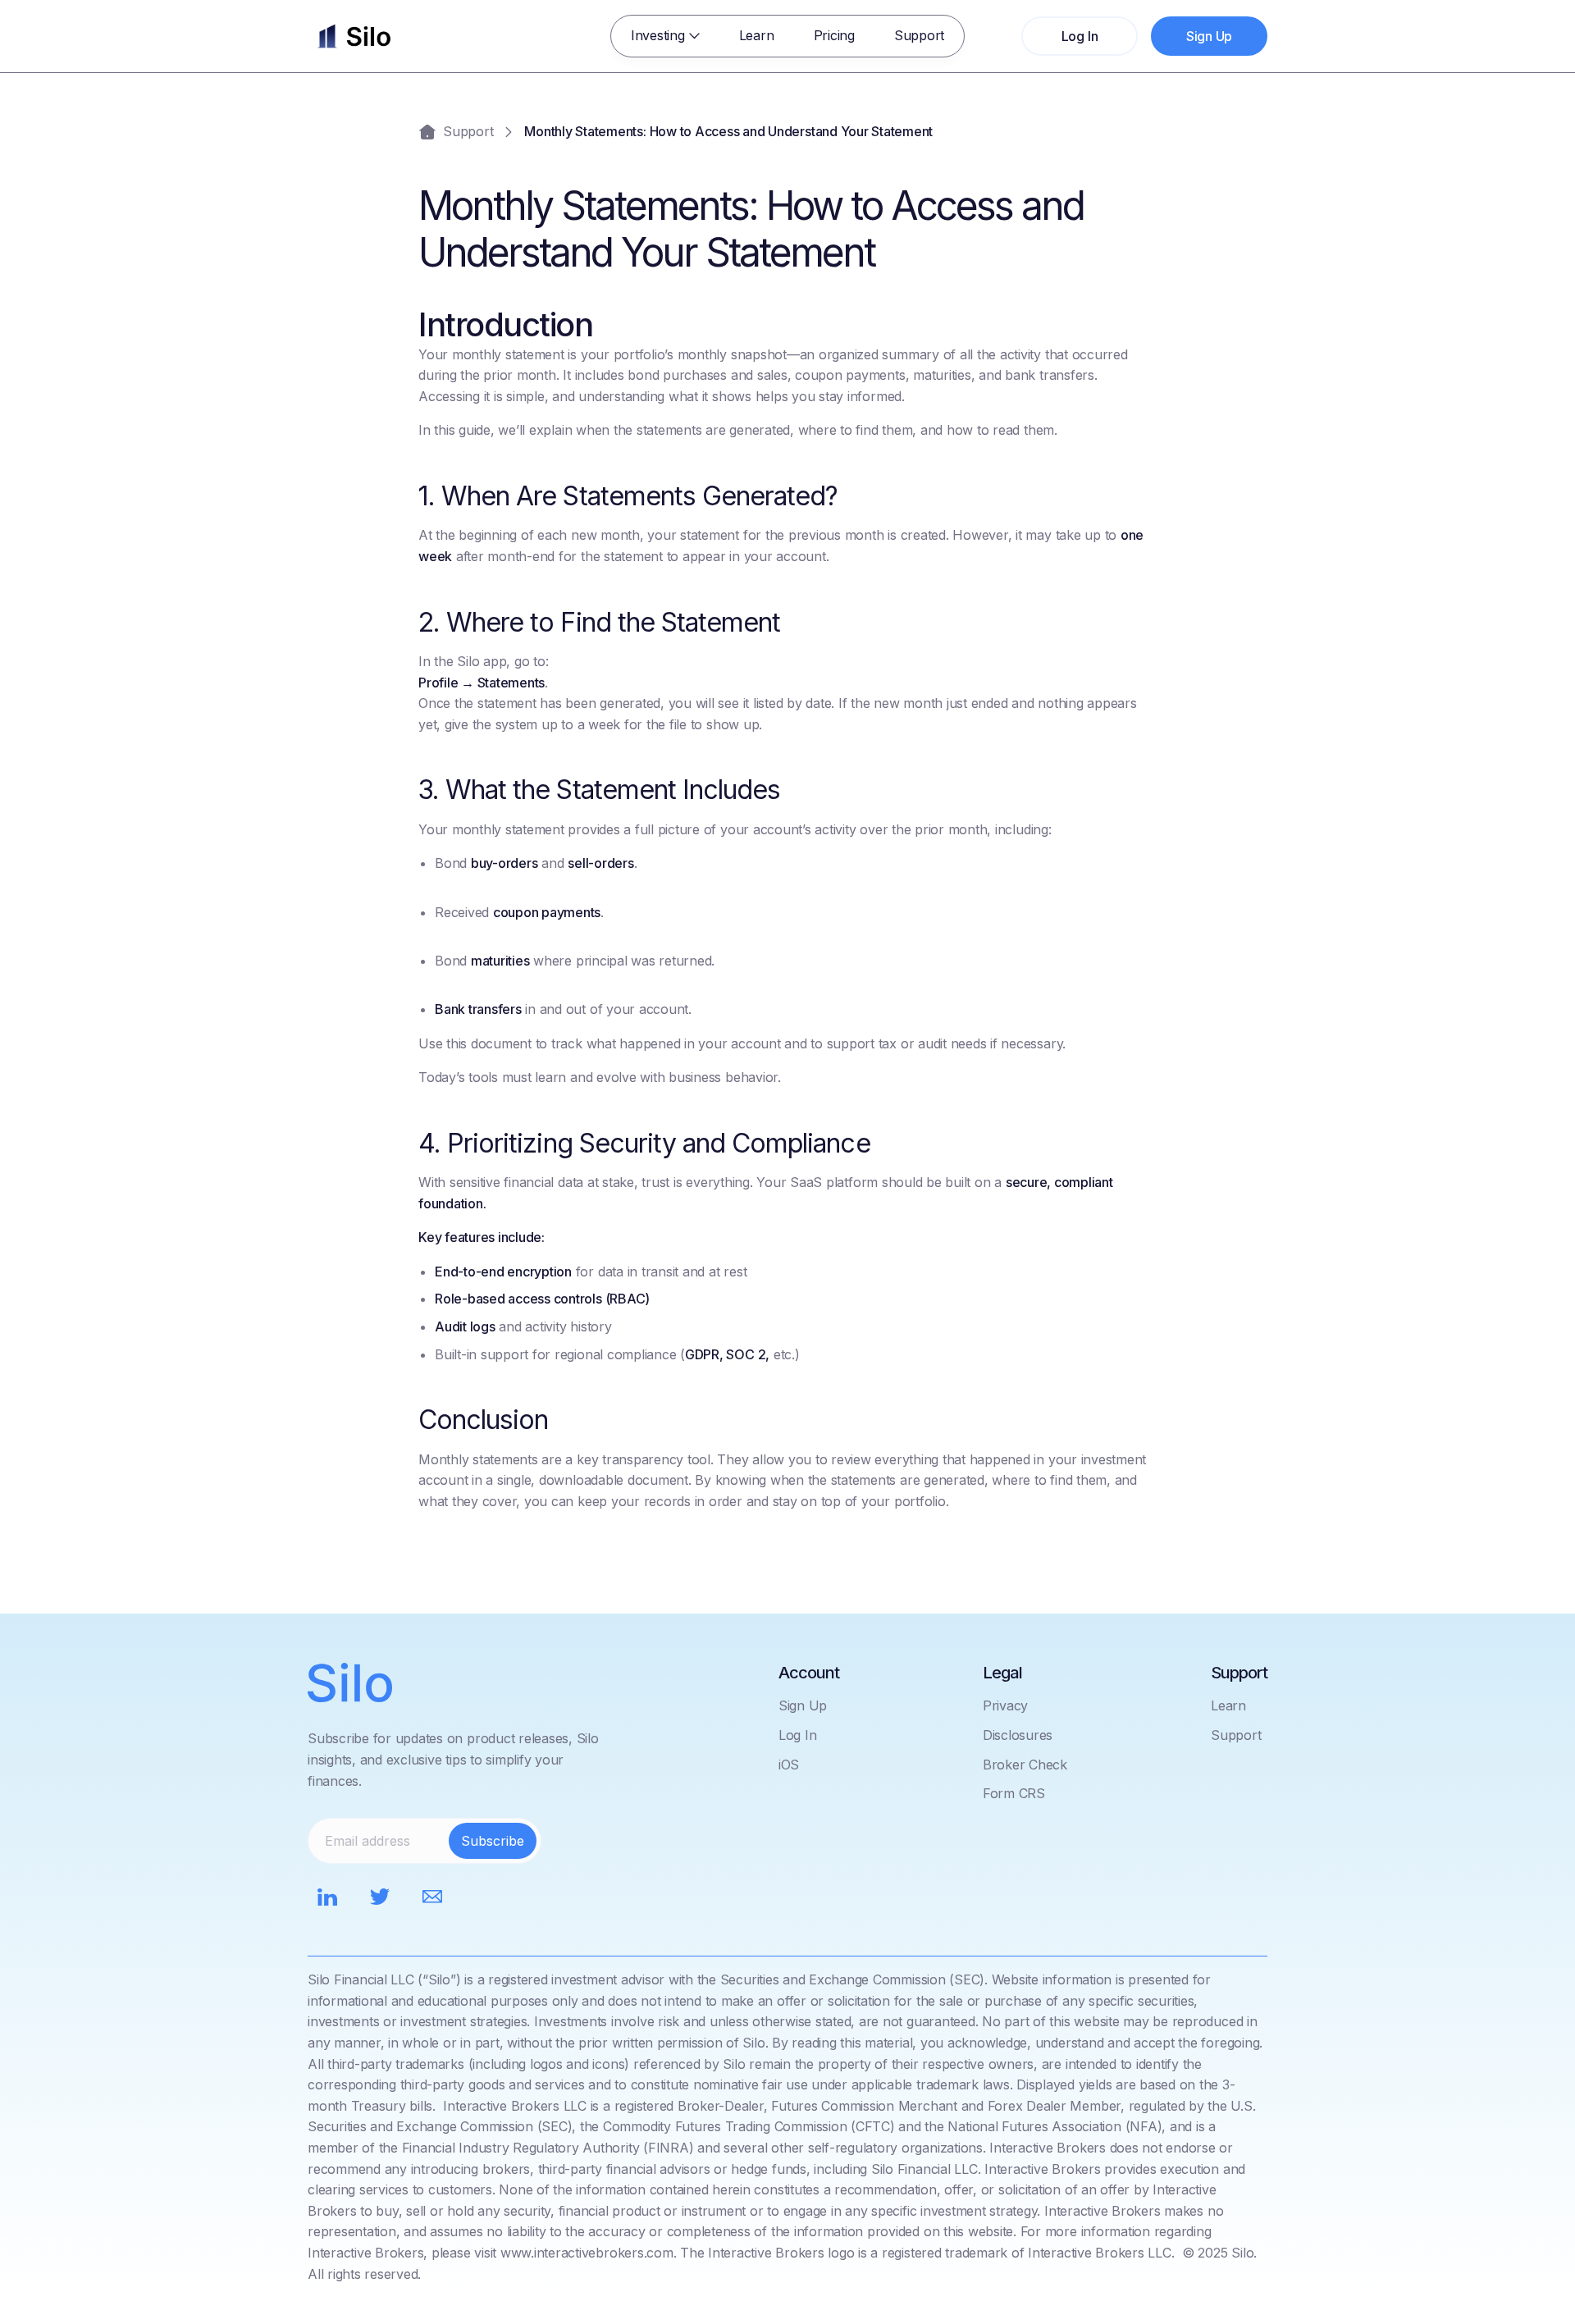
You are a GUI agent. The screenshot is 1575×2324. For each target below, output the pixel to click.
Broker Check (1025, 1765)
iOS (789, 1765)
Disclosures (1018, 1735)
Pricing (834, 35)
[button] (665, 36)
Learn (757, 35)
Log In (798, 1735)
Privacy (1005, 1705)
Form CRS (1014, 1793)
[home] (354, 36)
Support (919, 35)
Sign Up (803, 1705)
